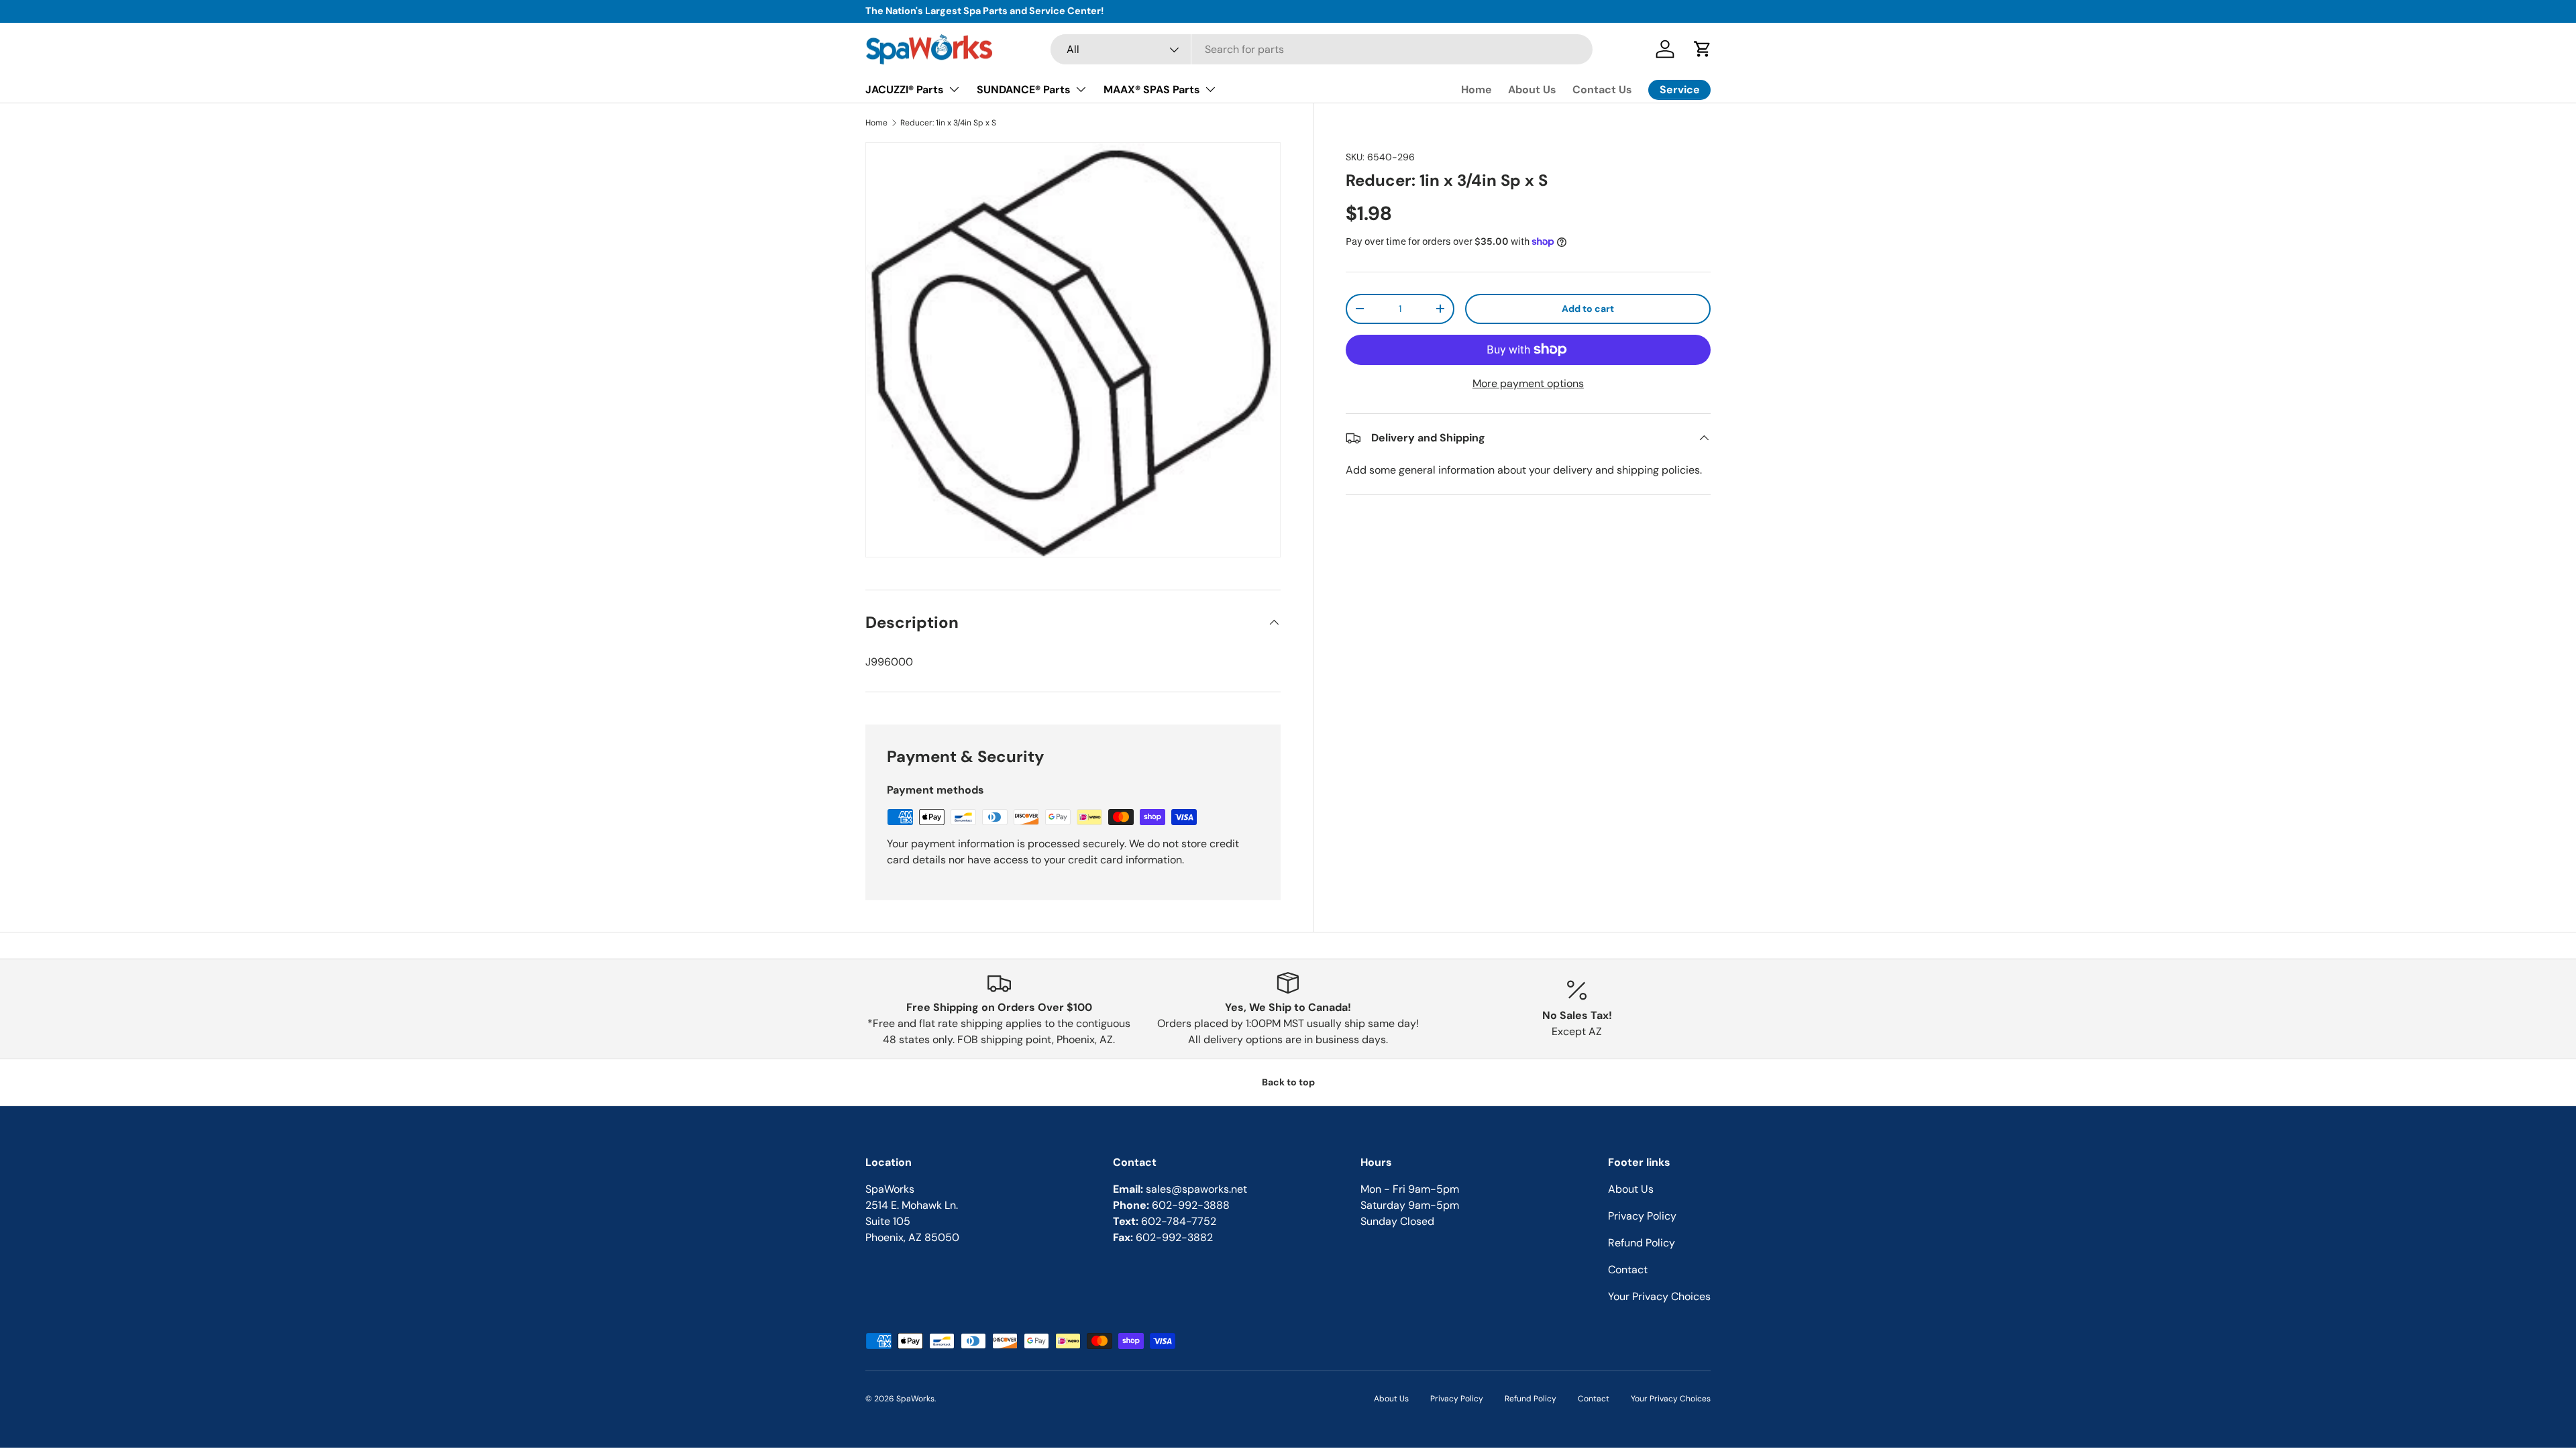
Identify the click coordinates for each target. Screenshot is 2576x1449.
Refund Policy (1642, 1243)
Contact (1628, 1270)
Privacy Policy (1642, 1216)
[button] (1703, 49)
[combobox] (1322, 49)
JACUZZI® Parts (905, 90)
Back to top (1288, 1082)
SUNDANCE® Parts (1024, 90)
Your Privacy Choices (1659, 1296)
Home (1477, 90)
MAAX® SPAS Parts (1152, 90)
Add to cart (1588, 309)
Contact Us (1602, 90)
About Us (1532, 90)
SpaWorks (915, 1399)
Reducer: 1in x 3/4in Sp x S (948, 123)
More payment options (1528, 383)
